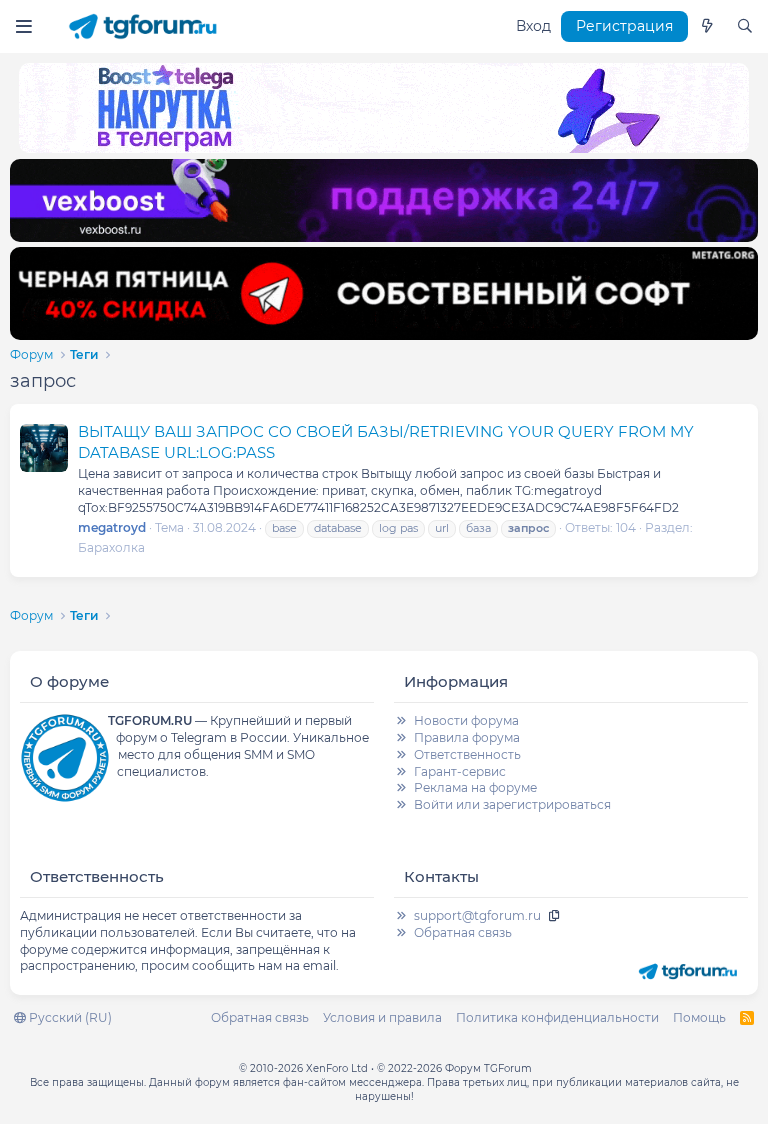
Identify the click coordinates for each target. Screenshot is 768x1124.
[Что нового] (707, 27)
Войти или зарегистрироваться (512, 804)
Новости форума (466, 720)
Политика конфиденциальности (557, 1017)
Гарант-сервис (460, 771)
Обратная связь (463, 932)
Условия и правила (382, 1017)
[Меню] (23, 26)
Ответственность (467, 754)
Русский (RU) (69, 1017)
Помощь (699, 1017)
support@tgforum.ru (477, 915)
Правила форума (467, 737)
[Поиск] (745, 27)
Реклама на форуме (475, 787)
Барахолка (111, 547)
